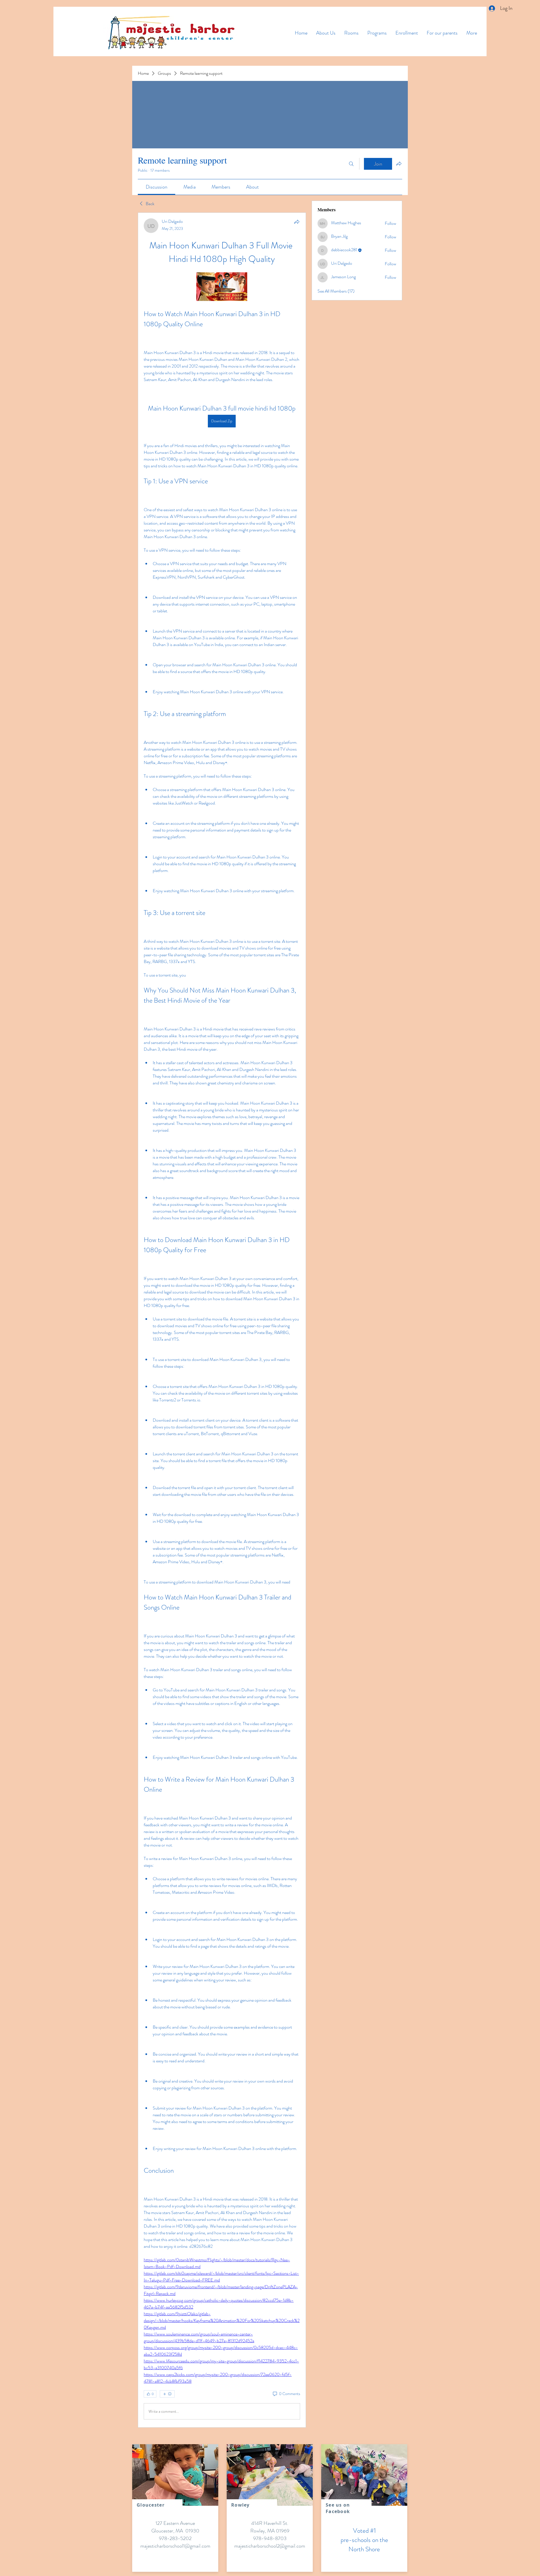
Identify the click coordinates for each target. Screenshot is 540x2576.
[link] (157, 187)
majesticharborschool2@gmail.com (270, 2546)
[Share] (297, 222)
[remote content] (222, 287)
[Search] (351, 164)
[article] (222, 1320)
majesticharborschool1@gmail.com (175, 2546)
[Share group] (399, 164)
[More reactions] (167, 2394)
